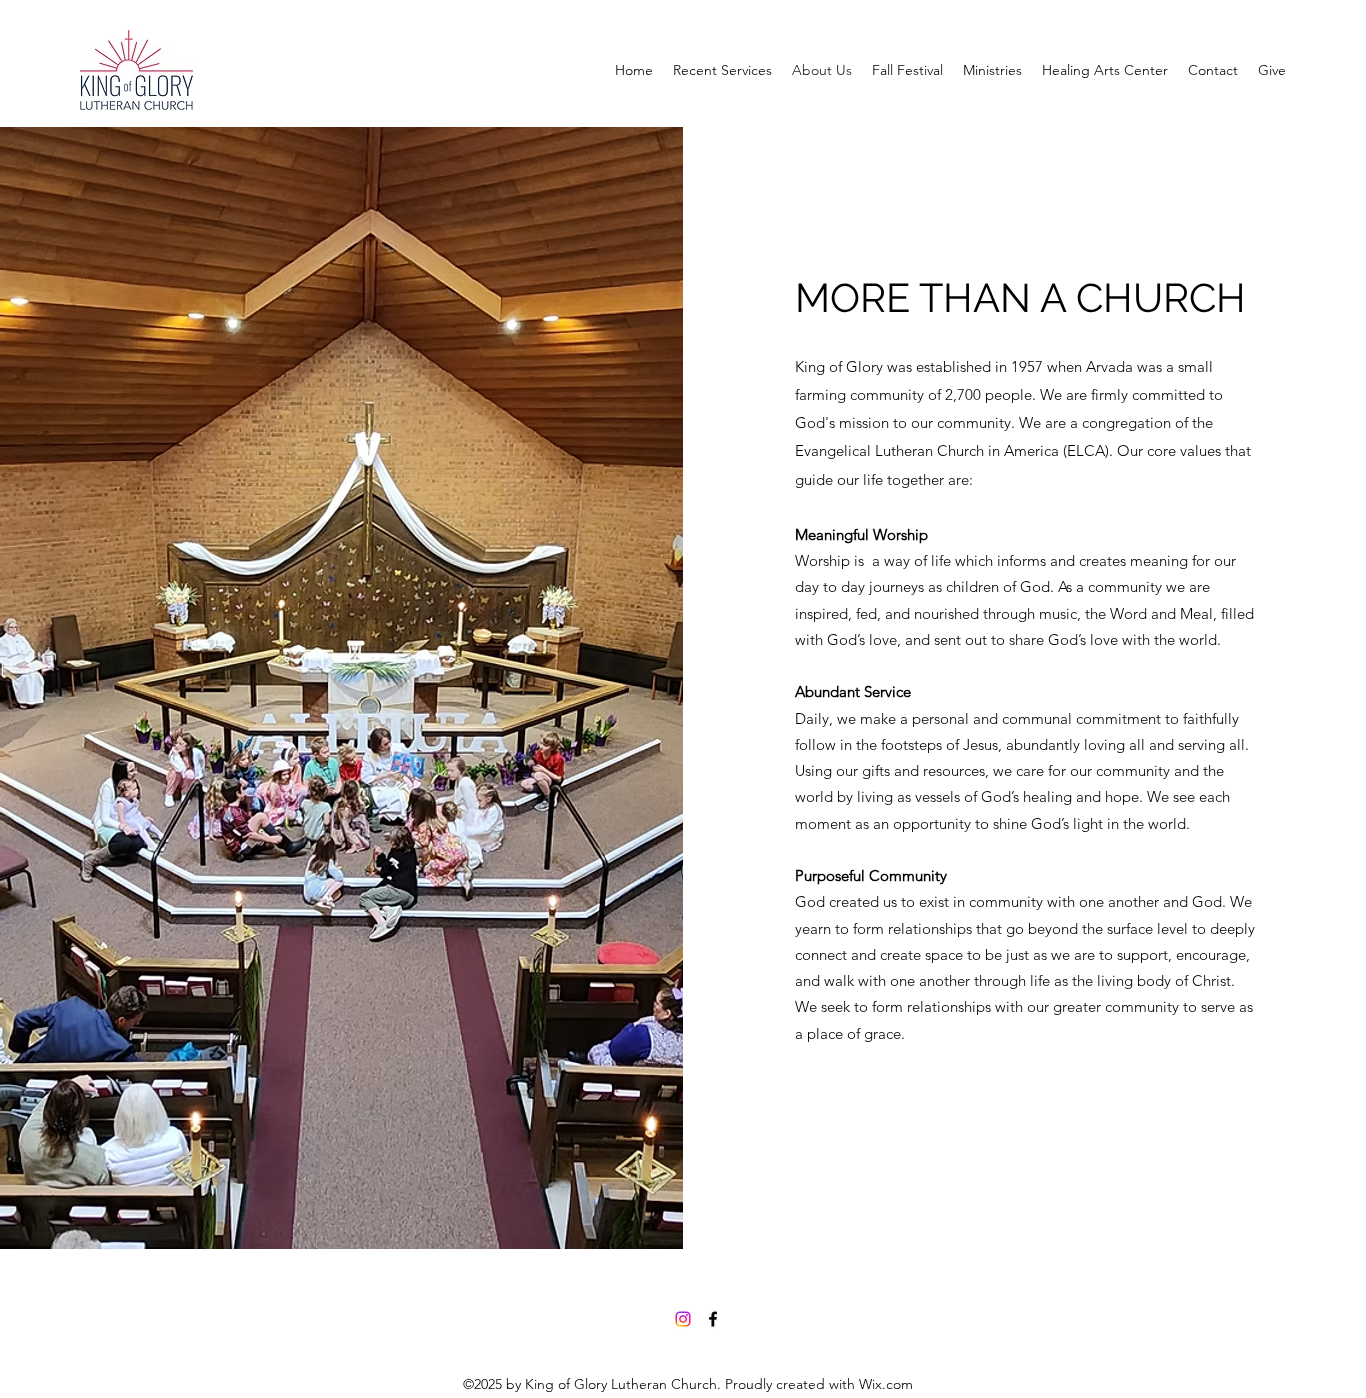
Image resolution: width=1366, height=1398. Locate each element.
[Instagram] (683, 1319)
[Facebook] (713, 1319)
